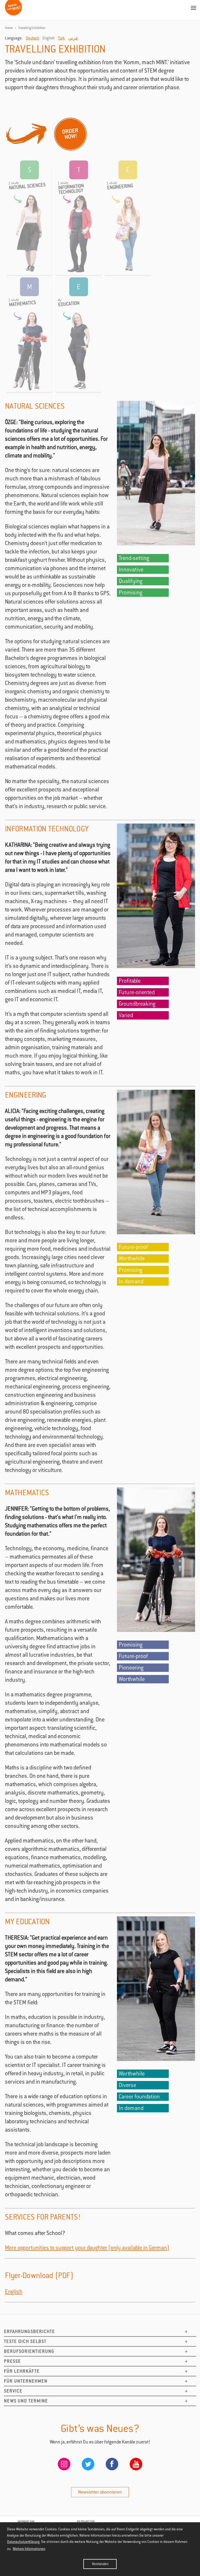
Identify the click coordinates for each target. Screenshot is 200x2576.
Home (9, 28)
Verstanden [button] (100, 2564)
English (14, 2291)
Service (13, 2391)
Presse (12, 2361)
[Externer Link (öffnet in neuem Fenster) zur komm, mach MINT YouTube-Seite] (136, 2465)
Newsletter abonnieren (100, 2492)
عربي (73, 38)
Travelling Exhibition (32, 28)
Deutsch (32, 38)
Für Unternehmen (26, 2381)
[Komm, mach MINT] (13, 13)
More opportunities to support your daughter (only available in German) (87, 2248)
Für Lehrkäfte (22, 2371)
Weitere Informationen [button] (29, 2549)
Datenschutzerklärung (23, 2542)
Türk (61, 38)
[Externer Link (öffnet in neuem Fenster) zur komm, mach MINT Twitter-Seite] (88, 2465)
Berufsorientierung (29, 2351)
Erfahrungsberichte (29, 2331)
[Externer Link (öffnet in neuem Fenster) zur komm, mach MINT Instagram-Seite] (64, 2465)
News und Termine (26, 2401)
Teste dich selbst (25, 2341)
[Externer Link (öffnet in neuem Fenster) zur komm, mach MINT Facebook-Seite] (112, 2465)
